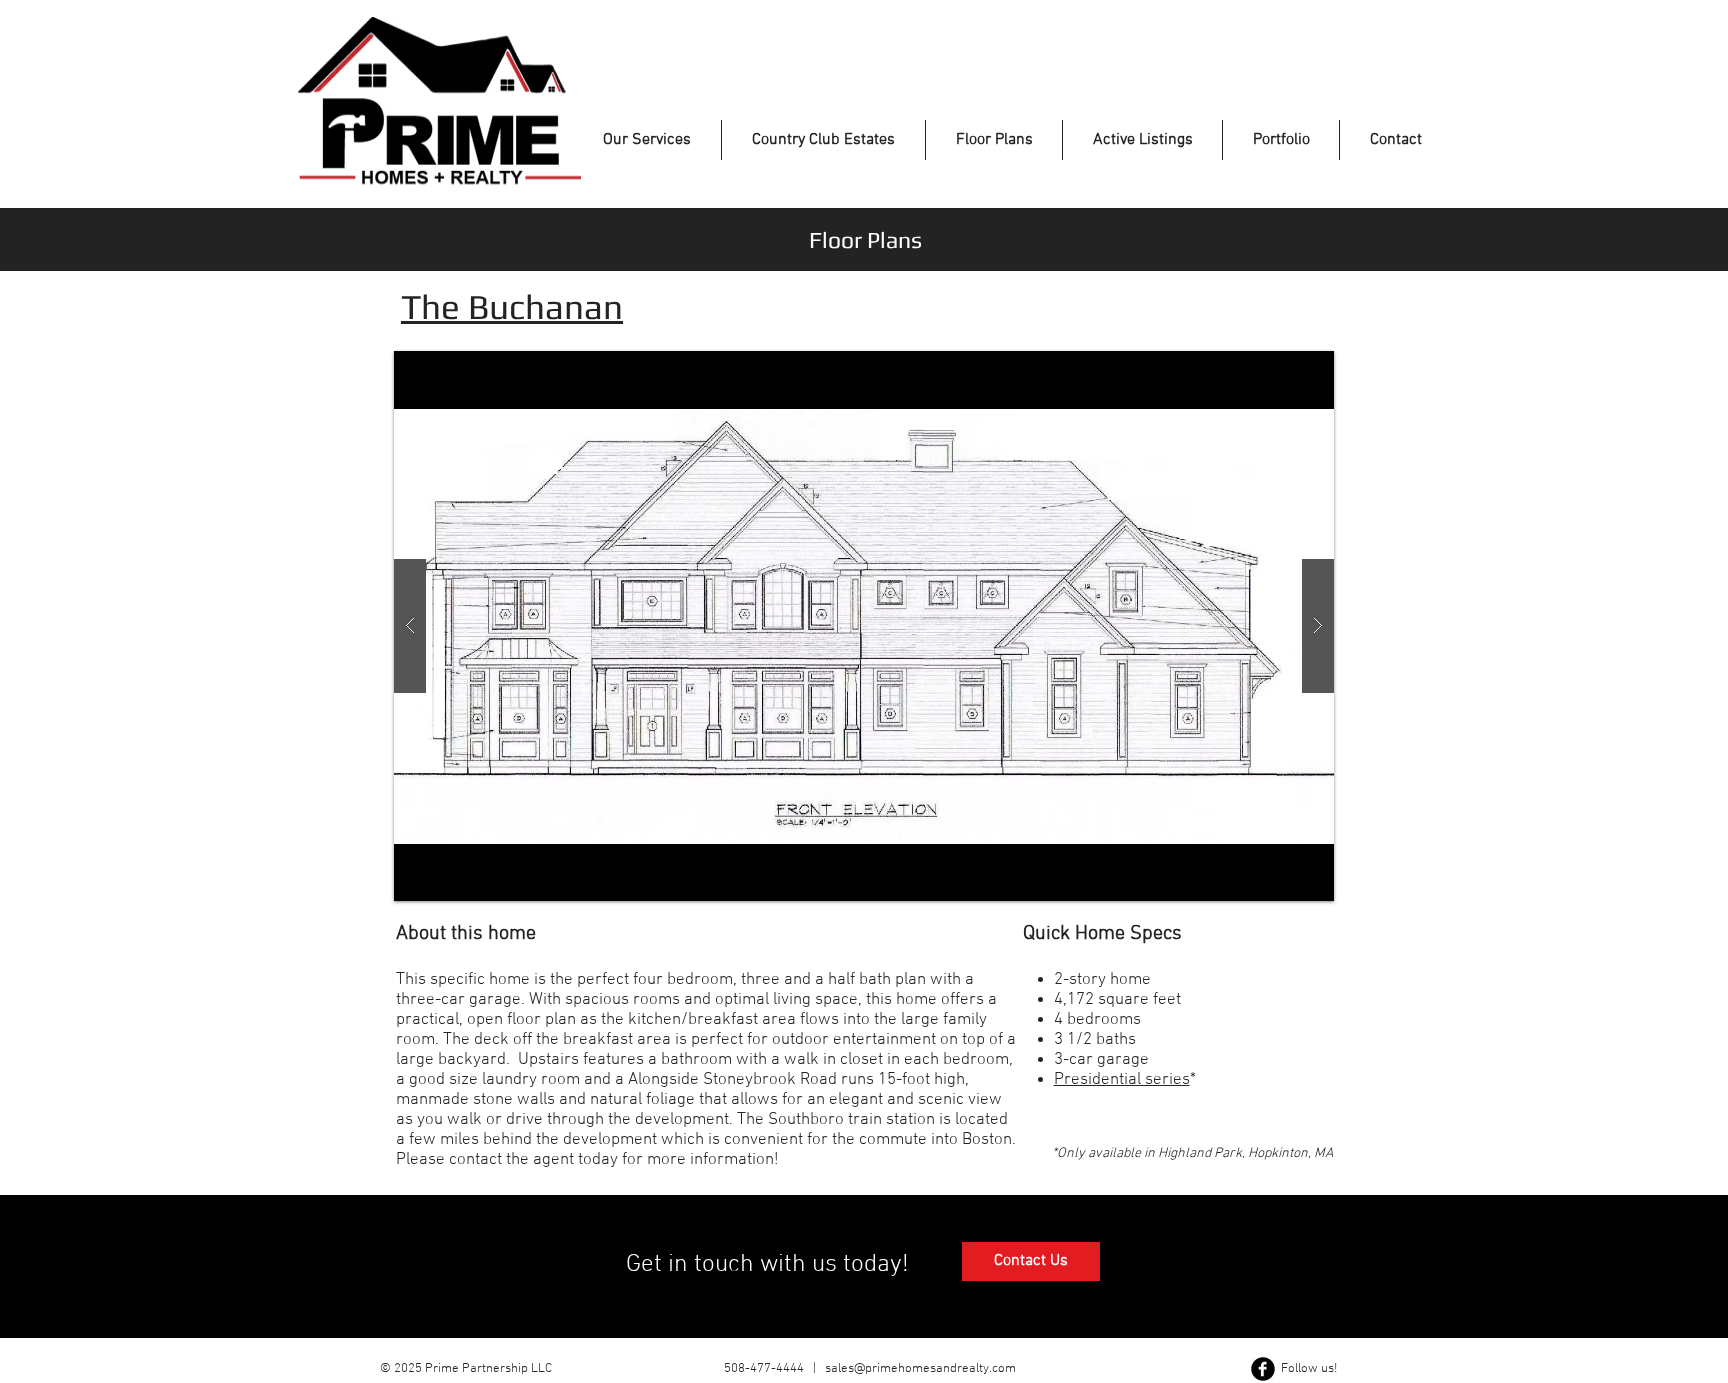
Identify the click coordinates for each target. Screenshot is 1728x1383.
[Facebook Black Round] (1263, 1369)
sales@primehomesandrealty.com (920, 1369)
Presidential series (1122, 1080)
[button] (864, 626)
